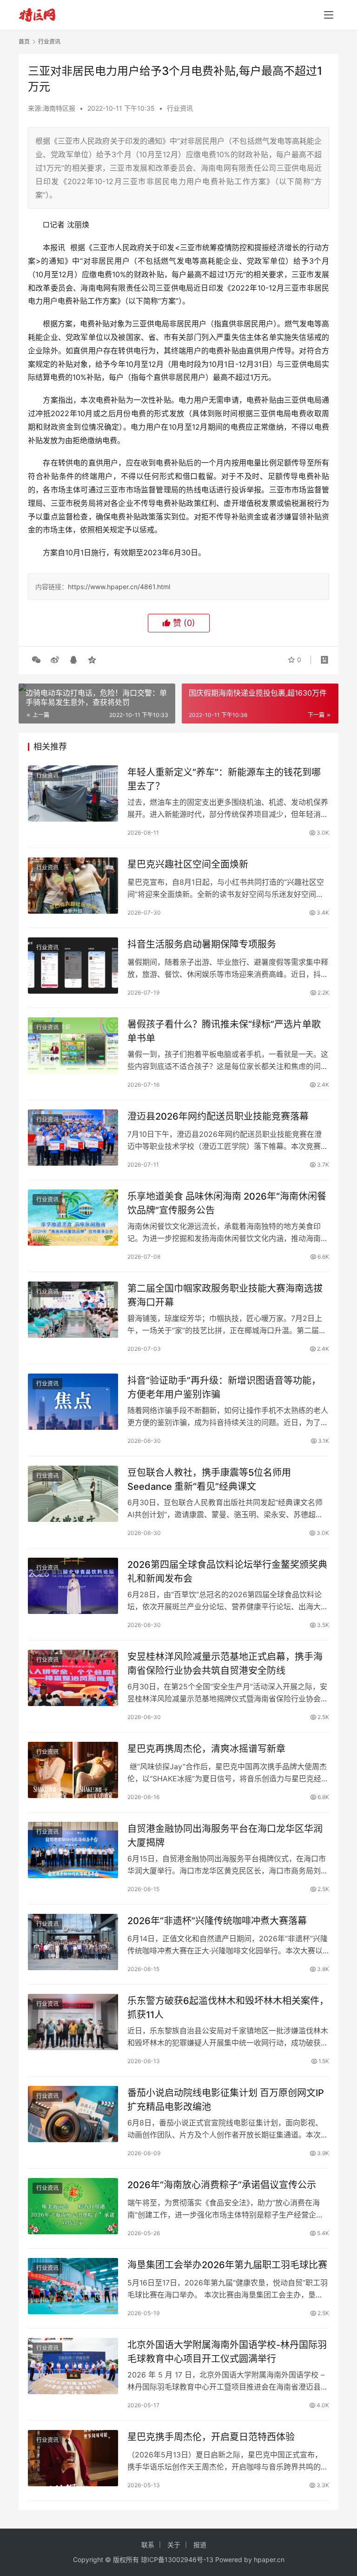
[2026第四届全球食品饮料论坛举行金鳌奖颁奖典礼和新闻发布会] (73, 1586)
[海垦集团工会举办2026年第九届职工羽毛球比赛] (73, 2286)
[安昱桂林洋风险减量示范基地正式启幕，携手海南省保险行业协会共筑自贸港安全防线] (73, 1678)
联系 (148, 2545)
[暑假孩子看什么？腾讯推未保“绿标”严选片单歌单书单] (73, 1046)
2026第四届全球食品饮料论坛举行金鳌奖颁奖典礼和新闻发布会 (227, 1571)
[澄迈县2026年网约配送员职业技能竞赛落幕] (73, 1138)
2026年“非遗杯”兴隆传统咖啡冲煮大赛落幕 (217, 1921)
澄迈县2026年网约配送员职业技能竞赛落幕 (218, 1116)
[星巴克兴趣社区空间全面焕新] (73, 886)
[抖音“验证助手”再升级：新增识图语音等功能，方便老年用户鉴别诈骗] (73, 1402)
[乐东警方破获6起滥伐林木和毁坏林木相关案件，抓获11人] (73, 2022)
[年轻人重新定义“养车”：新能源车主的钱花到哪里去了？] (73, 793)
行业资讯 (180, 108)
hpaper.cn (269, 2559)
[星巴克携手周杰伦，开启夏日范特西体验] (73, 2458)
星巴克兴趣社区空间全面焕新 (188, 864)
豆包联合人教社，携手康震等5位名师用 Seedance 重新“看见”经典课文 (209, 1479)
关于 (174, 2545)
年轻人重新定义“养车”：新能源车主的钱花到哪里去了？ (224, 779)
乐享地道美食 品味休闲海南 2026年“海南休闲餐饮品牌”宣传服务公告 (227, 1203)
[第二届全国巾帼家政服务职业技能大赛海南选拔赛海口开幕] (73, 1310)
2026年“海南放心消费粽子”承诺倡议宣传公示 (222, 2185)
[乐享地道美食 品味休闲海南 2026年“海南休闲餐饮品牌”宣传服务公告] (73, 1218)
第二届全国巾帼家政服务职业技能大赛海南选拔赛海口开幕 (225, 1295)
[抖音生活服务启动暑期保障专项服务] (73, 966)
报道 (200, 2545)
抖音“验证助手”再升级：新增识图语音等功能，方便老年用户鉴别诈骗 (224, 1387)
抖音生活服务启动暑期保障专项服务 (202, 944)
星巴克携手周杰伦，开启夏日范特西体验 (211, 2437)
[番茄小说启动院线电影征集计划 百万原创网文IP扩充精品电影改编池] (73, 2114)
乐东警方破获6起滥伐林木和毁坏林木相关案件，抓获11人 (228, 2008)
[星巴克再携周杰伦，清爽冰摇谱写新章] (73, 1770)
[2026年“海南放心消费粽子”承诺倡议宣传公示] (73, 2206)
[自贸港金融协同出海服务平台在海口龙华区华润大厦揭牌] (73, 1850)
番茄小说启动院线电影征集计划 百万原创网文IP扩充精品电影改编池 (226, 2100)
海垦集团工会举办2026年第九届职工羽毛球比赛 (227, 2265)
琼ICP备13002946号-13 (177, 2559)
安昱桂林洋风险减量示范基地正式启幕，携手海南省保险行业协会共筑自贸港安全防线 (225, 1663)
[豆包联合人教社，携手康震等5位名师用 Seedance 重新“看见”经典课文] (73, 1494)
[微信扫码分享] (36, 660)
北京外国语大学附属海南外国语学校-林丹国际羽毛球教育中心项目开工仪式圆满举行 (227, 2352)
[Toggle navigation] (329, 15)
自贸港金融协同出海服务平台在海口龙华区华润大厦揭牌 (225, 1836)
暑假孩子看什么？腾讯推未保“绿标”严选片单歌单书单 (224, 1031)
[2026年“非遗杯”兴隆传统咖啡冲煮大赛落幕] (73, 1942)
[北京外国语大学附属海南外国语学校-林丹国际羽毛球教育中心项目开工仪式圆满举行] (73, 2366)
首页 (24, 42)
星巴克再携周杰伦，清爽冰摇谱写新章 (206, 1749)
